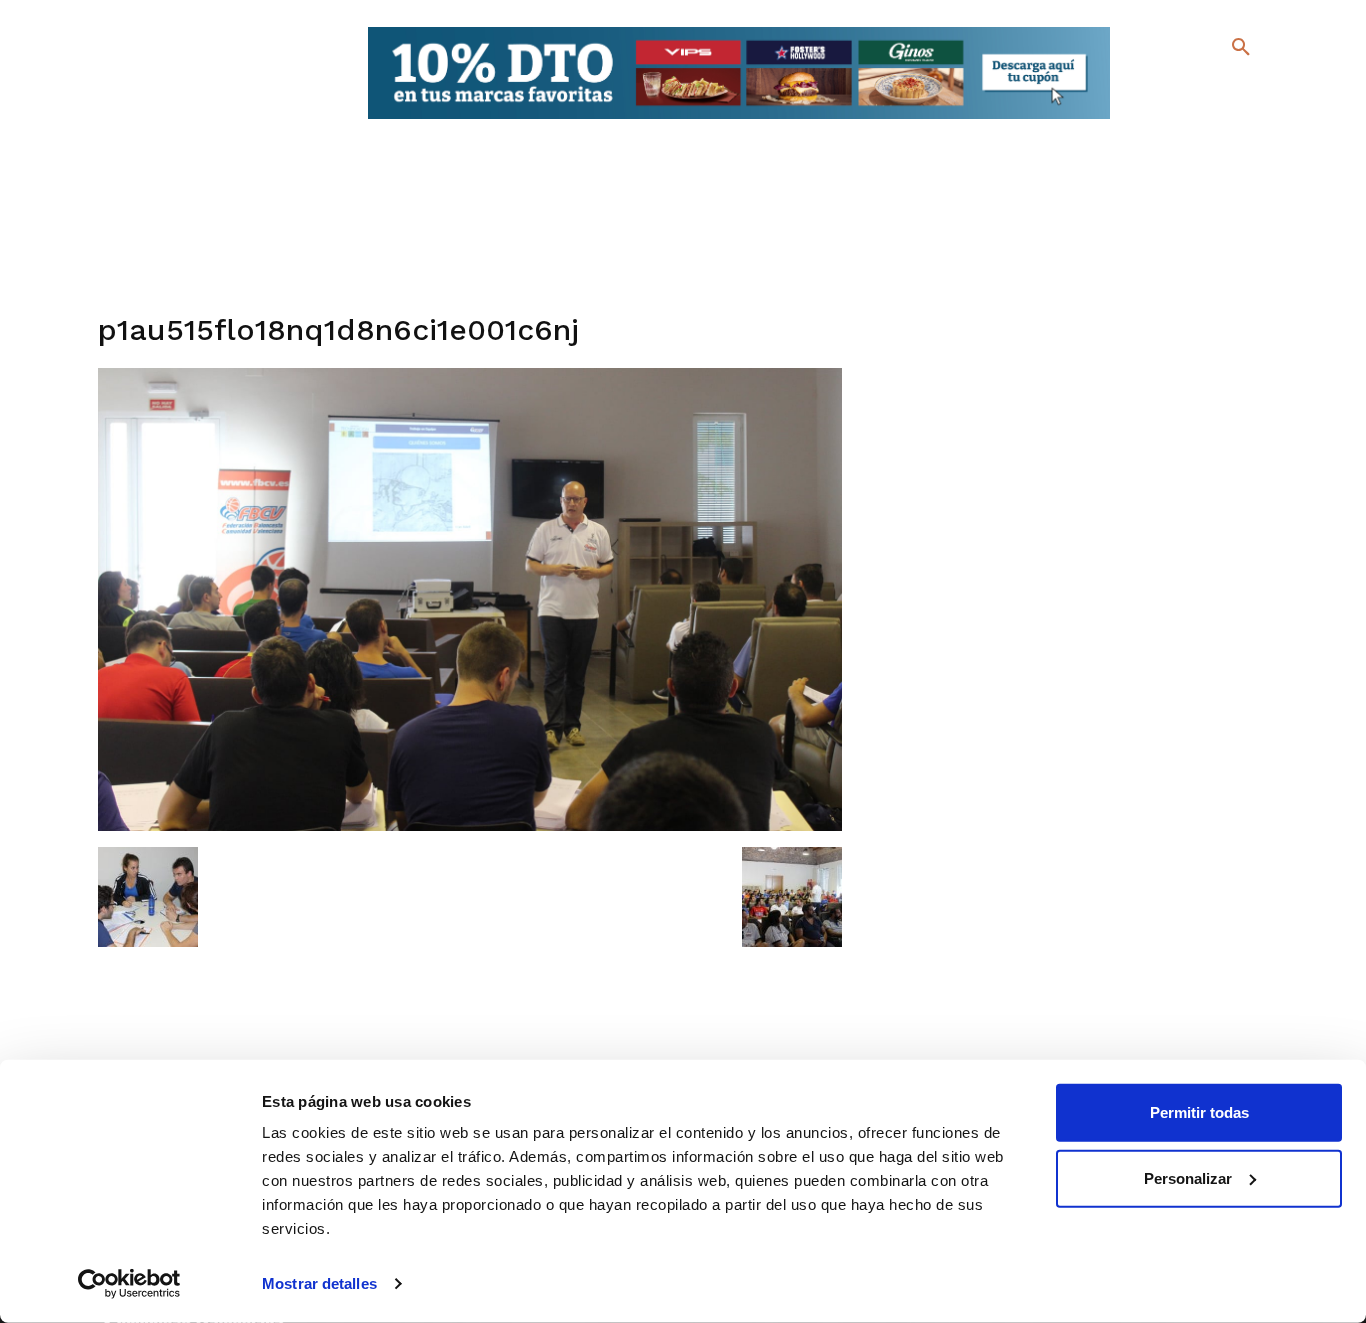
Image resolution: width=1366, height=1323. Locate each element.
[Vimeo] (1191, 119)
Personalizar (1188, 1177)
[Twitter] (1188, 87)
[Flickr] (1159, 119)
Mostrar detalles (319, 1283)
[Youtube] (1223, 119)
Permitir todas (1199, 1112)
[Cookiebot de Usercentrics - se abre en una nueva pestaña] (129, 1284)
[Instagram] (1249, 90)
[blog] (1217, 88)
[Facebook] (1159, 90)
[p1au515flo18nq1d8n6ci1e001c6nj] (470, 826)
